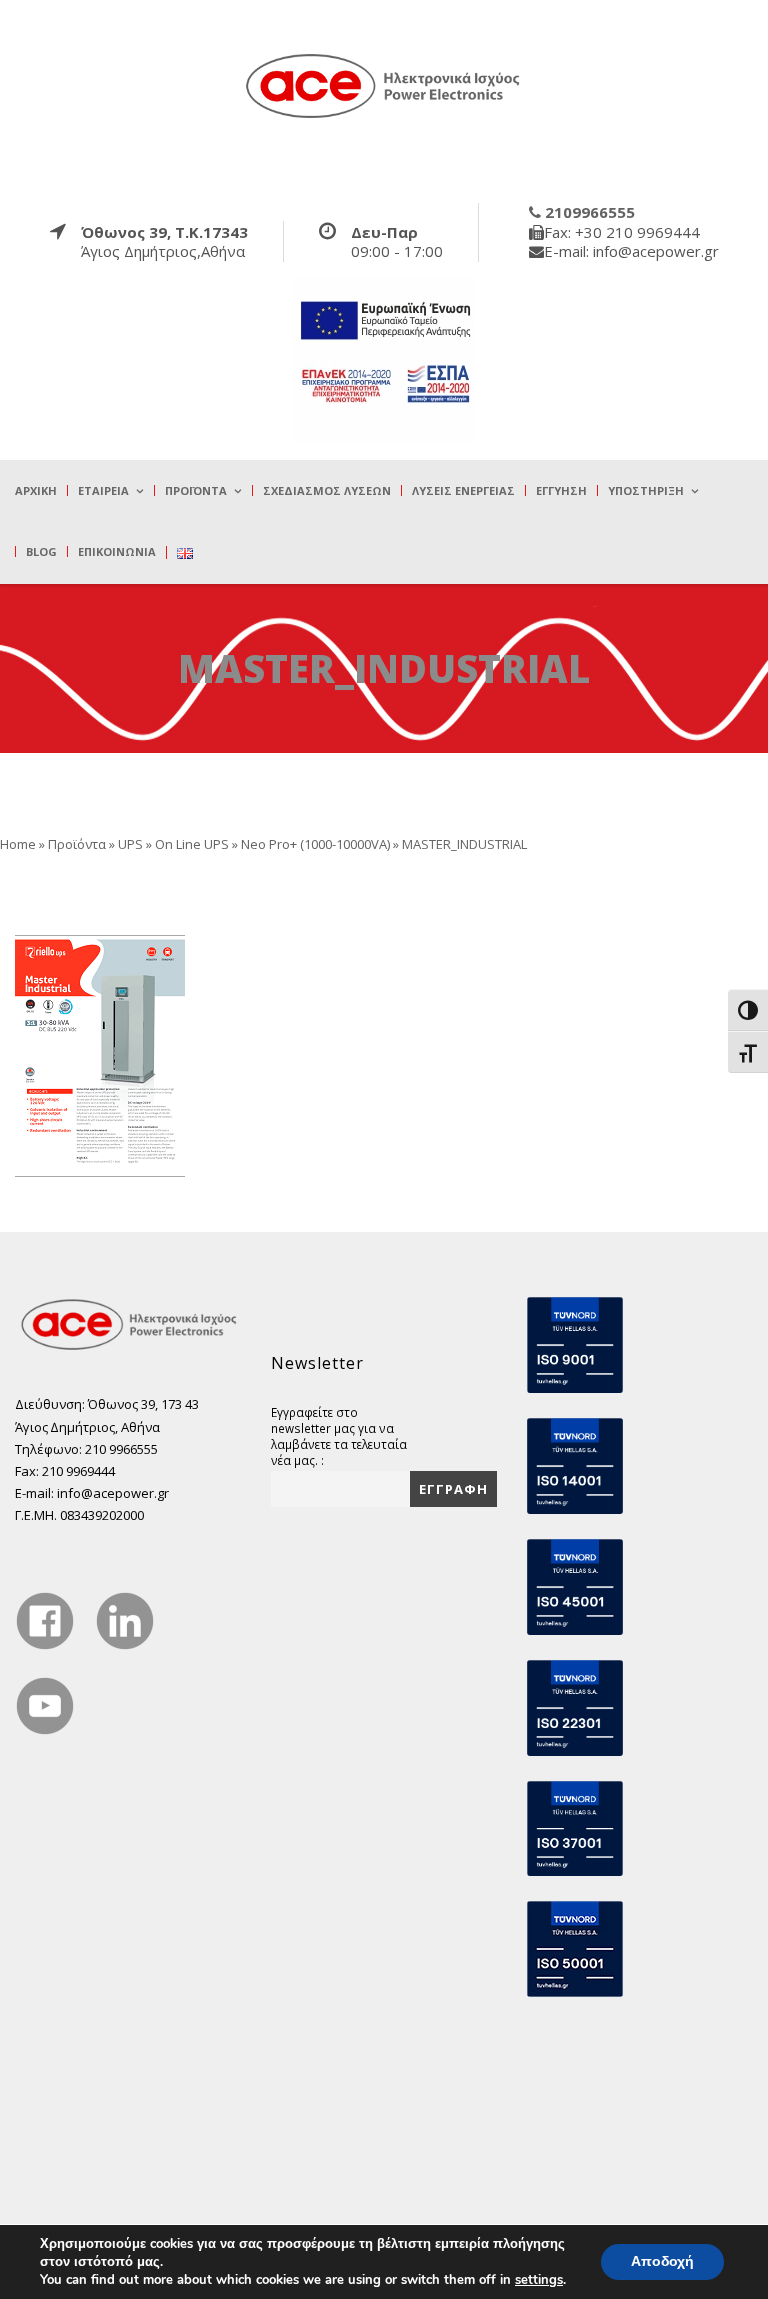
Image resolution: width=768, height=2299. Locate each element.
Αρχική (36, 490)
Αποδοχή (662, 2261)
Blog (41, 551)
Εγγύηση (561, 490)
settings (539, 2280)
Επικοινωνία (117, 551)
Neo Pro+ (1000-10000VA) (315, 844)
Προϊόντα (196, 490)
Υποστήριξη (646, 490)
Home (18, 844)
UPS (130, 844)
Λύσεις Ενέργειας (463, 490)
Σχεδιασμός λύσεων (327, 490)
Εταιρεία (103, 490)
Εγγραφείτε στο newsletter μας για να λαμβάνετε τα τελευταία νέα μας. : (339, 1436)
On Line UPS (192, 844)
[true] (384, 85)
